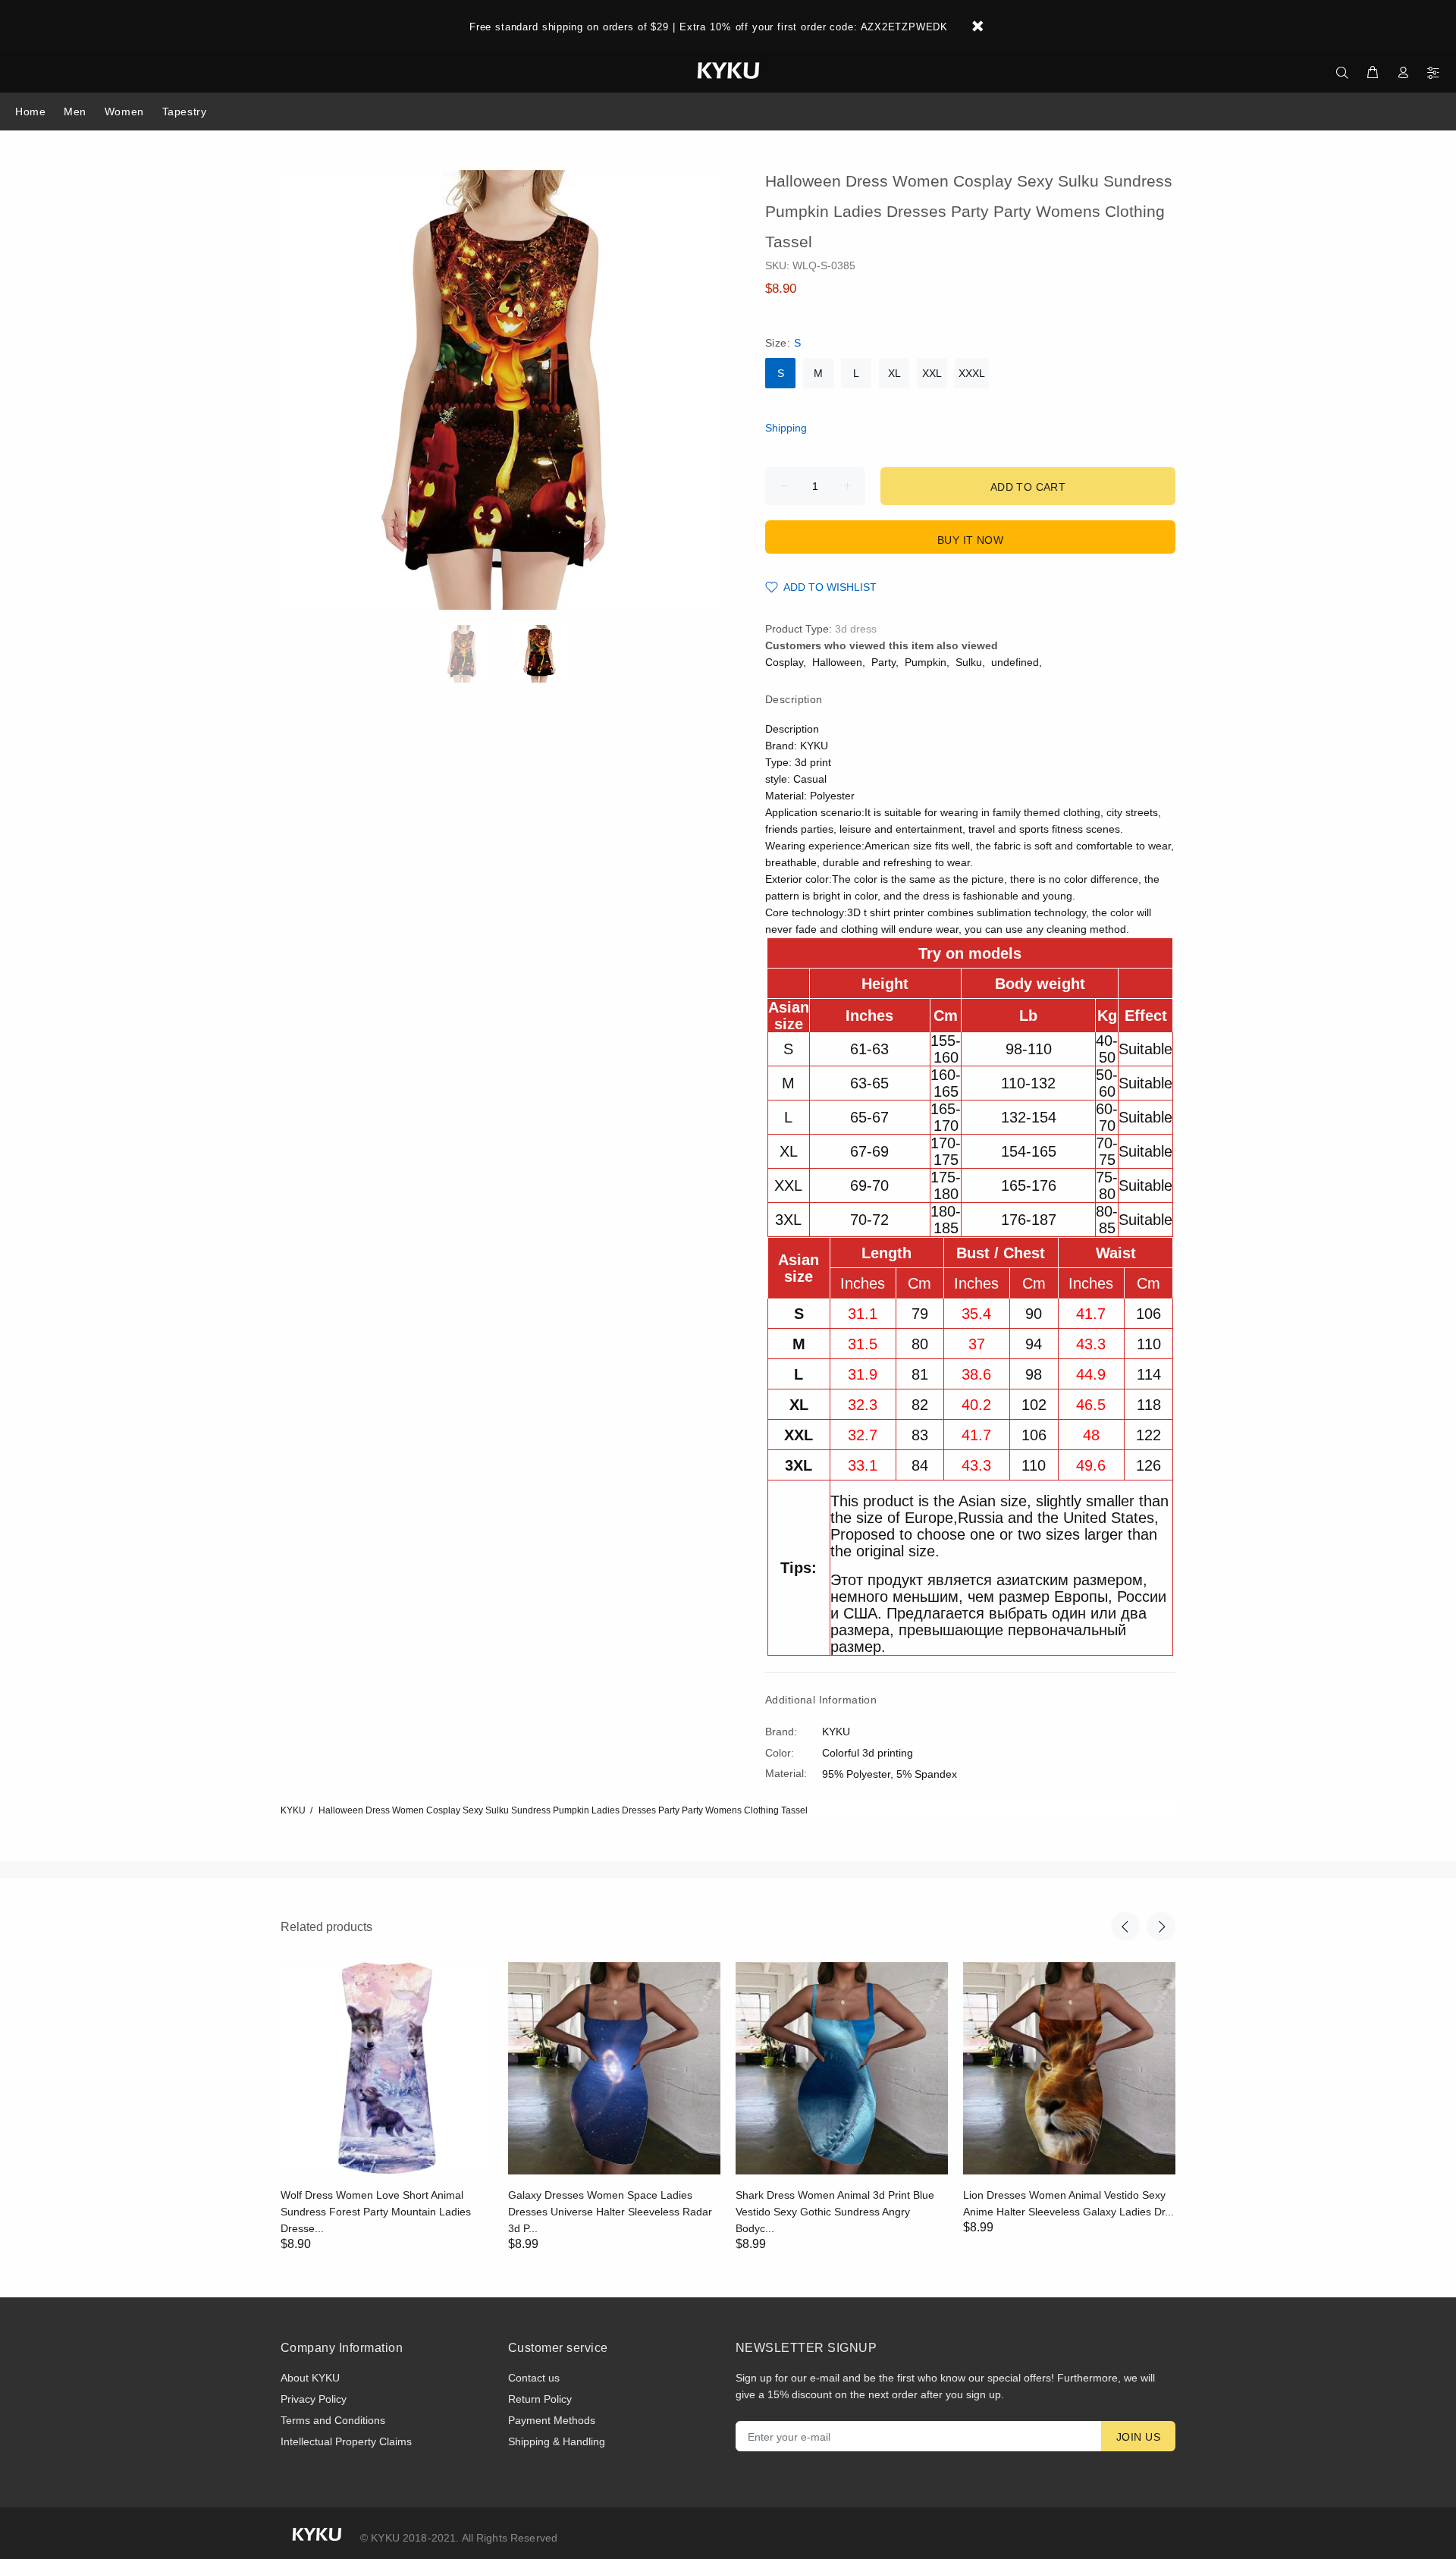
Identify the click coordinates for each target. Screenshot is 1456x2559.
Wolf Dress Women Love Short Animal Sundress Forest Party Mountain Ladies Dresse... (376, 2212)
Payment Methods (552, 2420)
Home (30, 111)
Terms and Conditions (333, 2420)
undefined (1015, 662)
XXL (932, 373)
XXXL (972, 373)
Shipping (786, 428)
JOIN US (1138, 2437)
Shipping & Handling (557, 2441)
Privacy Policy (314, 2399)
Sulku (969, 662)
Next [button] (1161, 1926)
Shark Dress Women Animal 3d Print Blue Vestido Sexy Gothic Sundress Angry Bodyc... (835, 2212)
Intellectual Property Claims (346, 2441)
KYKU (293, 1810)
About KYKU (310, 2378)
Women (124, 111)
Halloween (837, 662)
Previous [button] (1125, 1926)
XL (894, 373)
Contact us (534, 2378)
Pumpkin (926, 662)
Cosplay (784, 662)
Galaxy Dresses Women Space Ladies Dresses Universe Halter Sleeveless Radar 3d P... (610, 2212)
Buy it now (970, 540)
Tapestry (184, 111)
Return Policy (540, 2399)
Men (75, 111)
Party (883, 662)
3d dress (856, 629)
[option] (472, 654)
